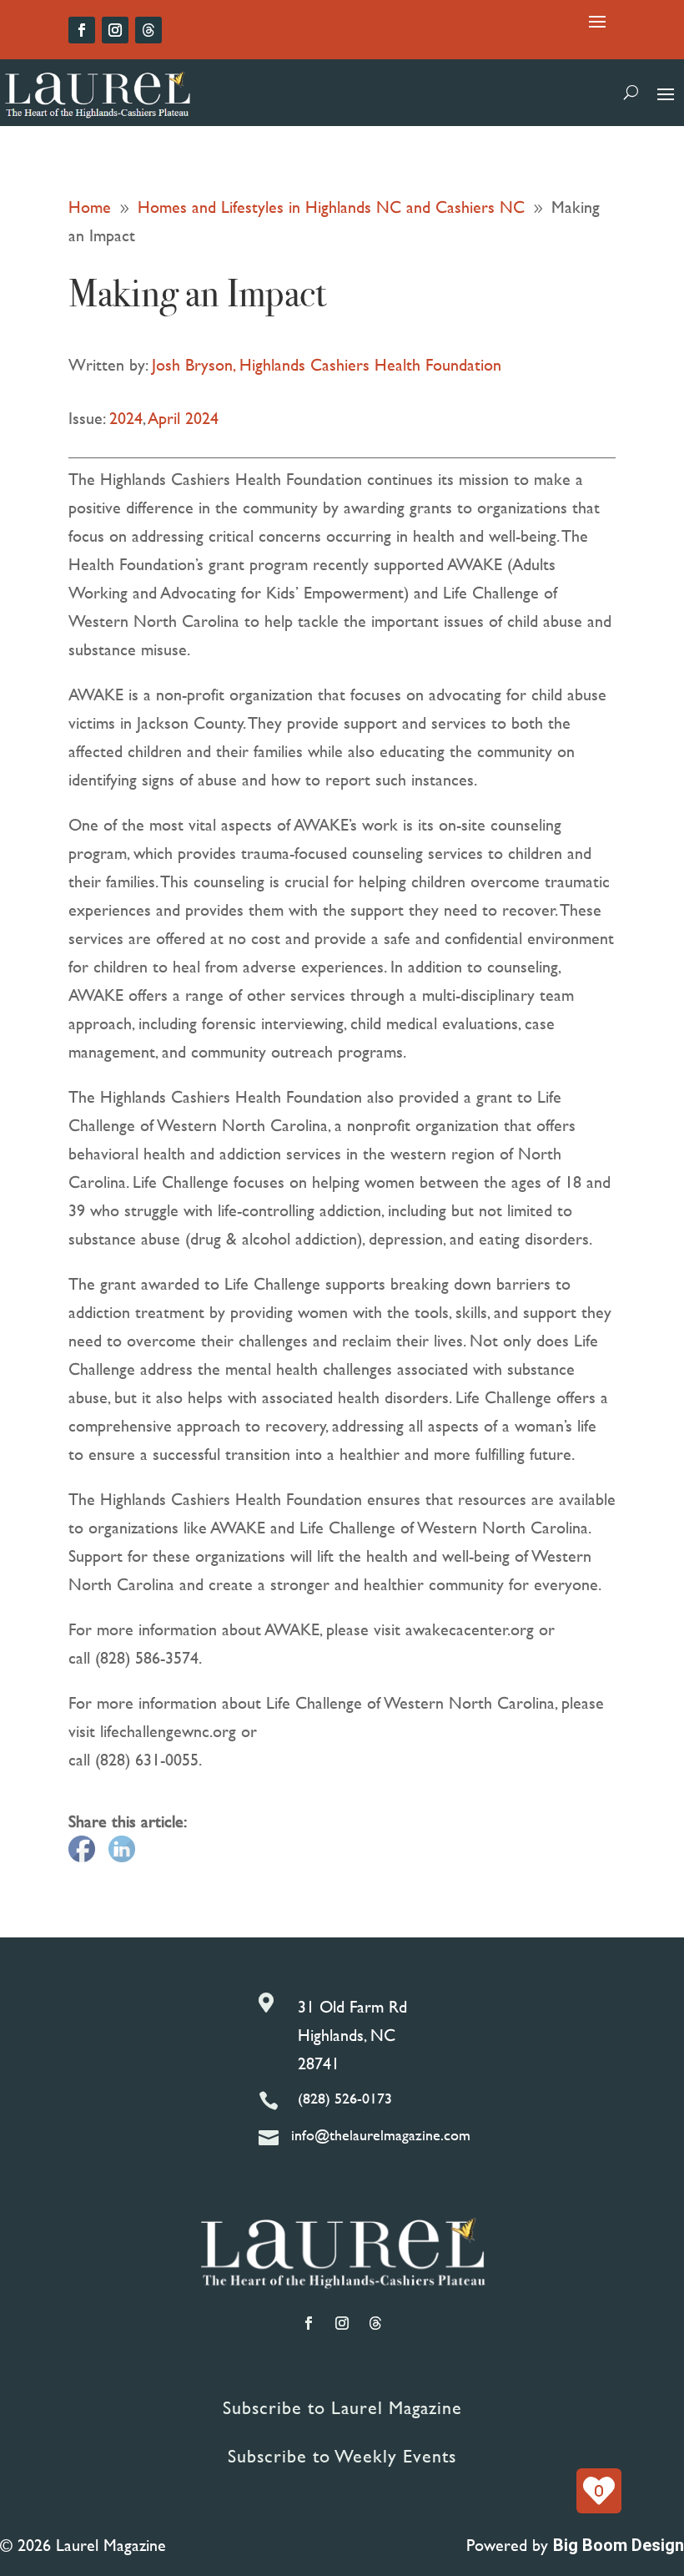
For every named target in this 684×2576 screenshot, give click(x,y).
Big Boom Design (619, 2545)
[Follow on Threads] (148, 30)
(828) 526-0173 (345, 2098)
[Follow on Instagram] (115, 30)
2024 (126, 418)
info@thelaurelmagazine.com (381, 2135)
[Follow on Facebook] (82, 30)
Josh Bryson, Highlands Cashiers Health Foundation (327, 364)
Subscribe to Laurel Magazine (342, 2408)
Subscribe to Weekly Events (342, 2456)
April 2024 (184, 418)
